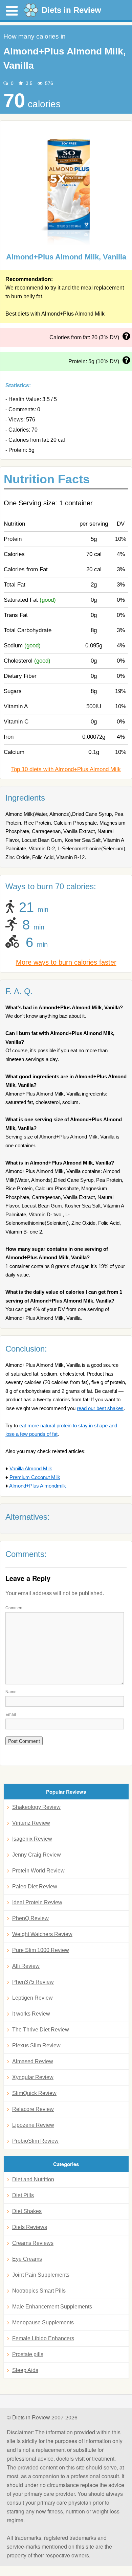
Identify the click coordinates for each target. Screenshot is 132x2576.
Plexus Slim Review (36, 2045)
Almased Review (33, 2061)
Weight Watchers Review (42, 1934)
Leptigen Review (32, 1998)
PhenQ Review (30, 1918)
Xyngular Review (33, 2077)
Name (11, 1691)
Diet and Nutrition (33, 2179)
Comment (14, 1607)
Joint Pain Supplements (41, 2275)
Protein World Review (38, 1871)
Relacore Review (33, 2109)
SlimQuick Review (34, 2093)
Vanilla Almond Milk (31, 1468)
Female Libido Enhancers (43, 2338)
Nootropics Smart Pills (39, 2291)
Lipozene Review (33, 2125)
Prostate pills (28, 2354)
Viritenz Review (31, 1823)
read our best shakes (100, 1408)
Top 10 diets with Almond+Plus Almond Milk (66, 769)
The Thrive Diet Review (41, 2030)
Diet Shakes (27, 2211)
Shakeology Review (36, 1807)
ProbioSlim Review (35, 2141)
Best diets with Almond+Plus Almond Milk (55, 314)
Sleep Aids (25, 2370)
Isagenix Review (32, 1839)
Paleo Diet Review (35, 1887)
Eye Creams (27, 2259)
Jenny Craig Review (37, 1855)
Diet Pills (23, 2195)
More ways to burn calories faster (66, 962)
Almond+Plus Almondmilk (38, 1486)
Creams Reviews (33, 2243)
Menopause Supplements (43, 2322)
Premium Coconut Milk (35, 1477)
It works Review (31, 2014)
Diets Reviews (30, 2227)
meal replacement (102, 288)
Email (11, 1714)
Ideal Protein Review (37, 1902)
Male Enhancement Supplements (52, 2307)
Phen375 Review (33, 1982)
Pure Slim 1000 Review (41, 1950)
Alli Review (26, 1966)
